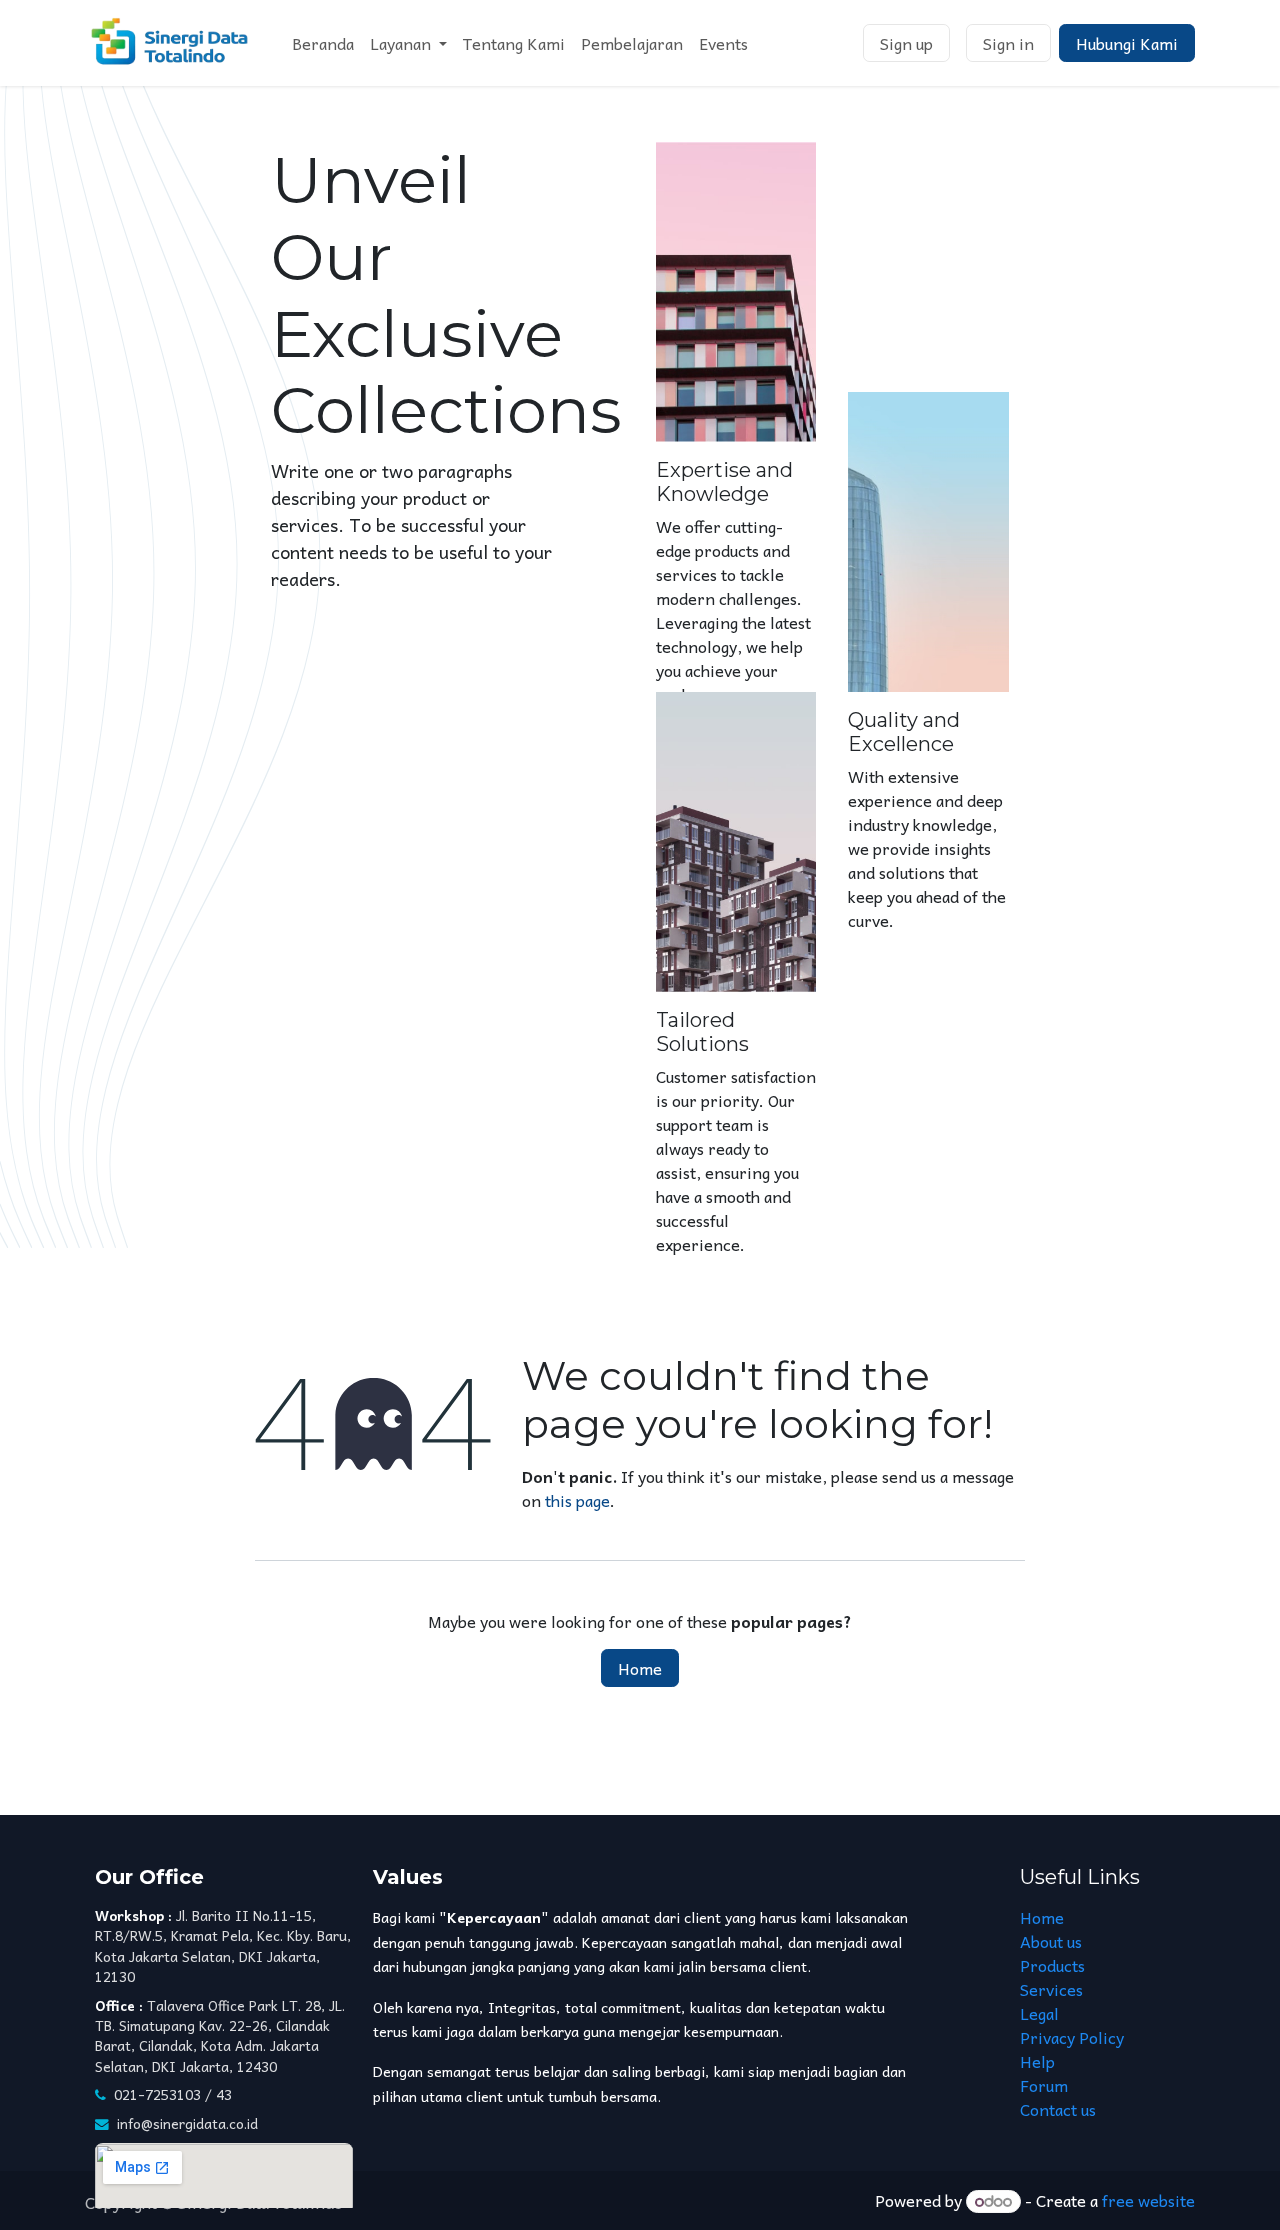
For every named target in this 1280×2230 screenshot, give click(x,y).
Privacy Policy (1072, 2037)
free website (1148, 2200)
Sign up (906, 43)
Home (640, 1668)
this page (577, 1500)
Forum (1044, 2085)
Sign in (1008, 43)
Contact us (1058, 2109)
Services (1051, 1989)
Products (1052, 1965)
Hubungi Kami (1127, 43)
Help (1037, 2061)
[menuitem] (323, 43)
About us (1051, 1941)
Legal (1039, 2013)
